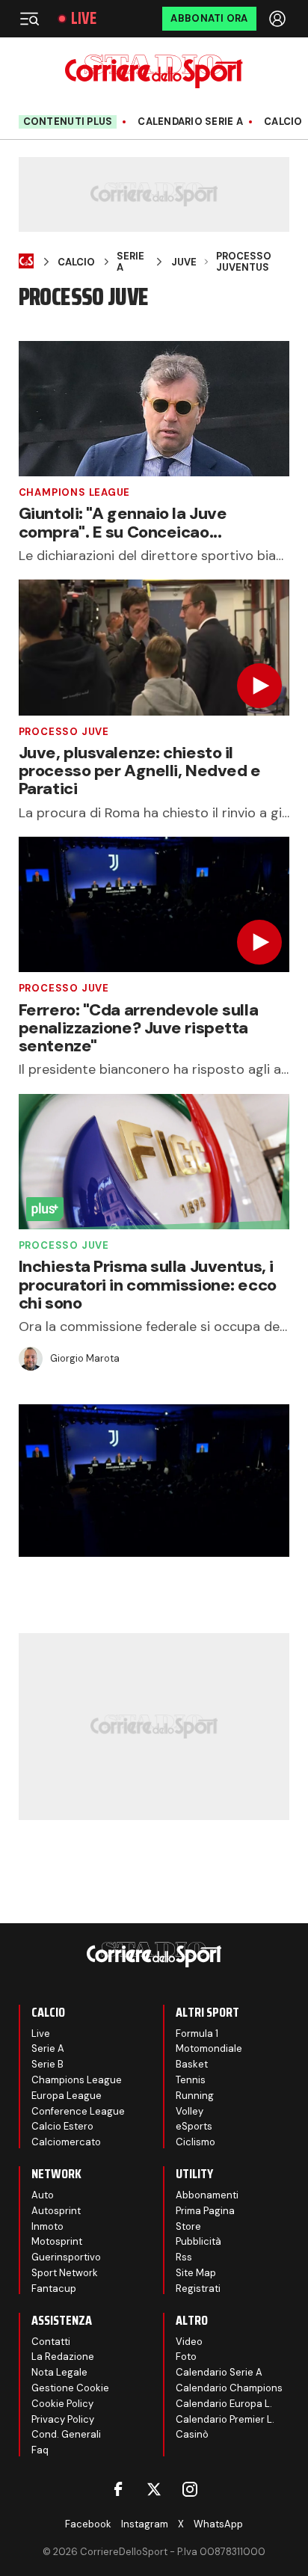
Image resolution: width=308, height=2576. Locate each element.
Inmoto (47, 2226)
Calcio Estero (62, 2126)
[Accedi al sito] (279, 19)
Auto (43, 2195)
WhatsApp (218, 2524)
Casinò (192, 2434)
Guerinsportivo (66, 2257)
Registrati (198, 2288)
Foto (186, 2357)
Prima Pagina (205, 2211)
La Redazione (63, 2357)
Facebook (88, 2524)
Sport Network (65, 2273)
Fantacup (54, 2288)
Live (84, 19)
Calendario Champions (229, 2388)
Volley (190, 2111)
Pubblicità (198, 2241)
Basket (192, 2064)
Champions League (74, 492)
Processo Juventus (244, 262)
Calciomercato (66, 2142)
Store (188, 2226)
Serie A (130, 262)
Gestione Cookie (70, 2388)
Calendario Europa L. (224, 2404)
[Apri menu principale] (29, 19)
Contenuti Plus (68, 122)
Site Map (196, 2273)
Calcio (283, 122)
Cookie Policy (62, 2404)
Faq (40, 2450)
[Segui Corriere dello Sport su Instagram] (190, 2489)
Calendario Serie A (190, 122)
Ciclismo (195, 2142)
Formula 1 (197, 2034)
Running (195, 2096)
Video (189, 2342)
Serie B (47, 2064)
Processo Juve (64, 732)
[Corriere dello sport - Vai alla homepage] (154, 71)
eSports (194, 2126)
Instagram (145, 2524)
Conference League (78, 2111)
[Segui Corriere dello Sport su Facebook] (118, 2489)
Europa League (67, 2096)
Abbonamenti (207, 2195)
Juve (184, 262)
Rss (184, 2257)
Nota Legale (59, 2372)
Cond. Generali (66, 2434)
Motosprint (57, 2241)
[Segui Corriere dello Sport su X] (154, 2489)
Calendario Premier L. (225, 2419)
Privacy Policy (63, 2419)
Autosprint (56, 2211)
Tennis (191, 2080)
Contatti (51, 2342)
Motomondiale (209, 2048)
